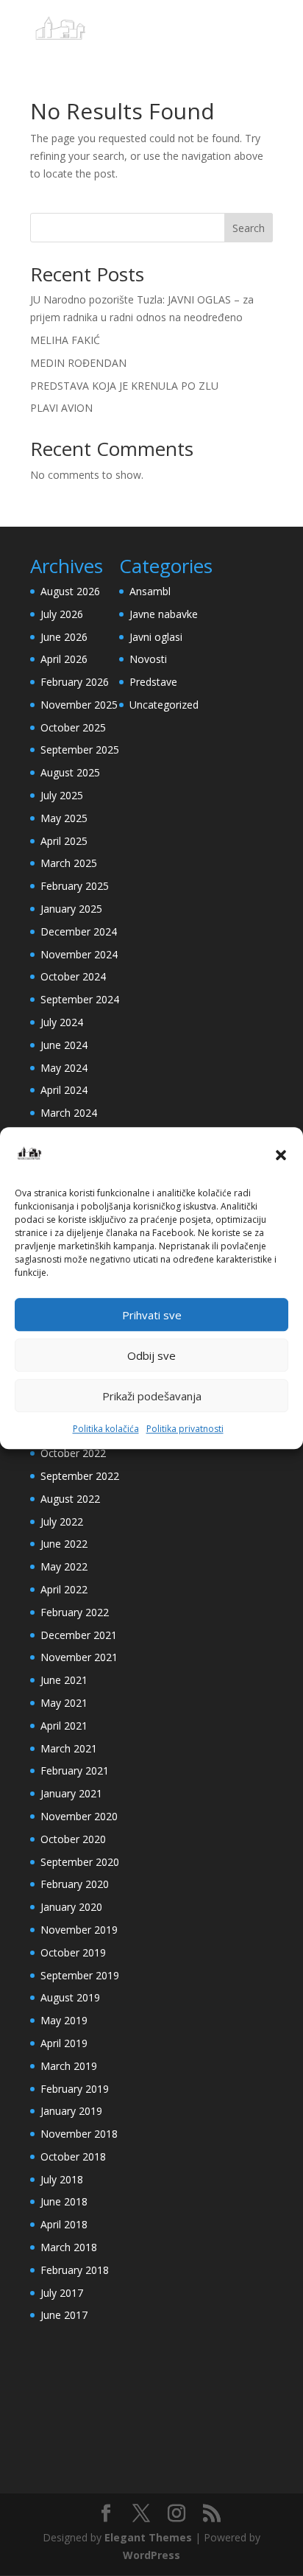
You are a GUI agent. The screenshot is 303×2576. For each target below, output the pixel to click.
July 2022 (62, 1522)
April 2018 (64, 2224)
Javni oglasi (156, 637)
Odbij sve (151, 1355)
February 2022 (75, 1612)
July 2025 (62, 795)
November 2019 (79, 1930)
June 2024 (64, 1045)
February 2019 (75, 2089)
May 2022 (64, 1566)
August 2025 (70, 772)
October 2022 (73, 1453)
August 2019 (70, 1997)
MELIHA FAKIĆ (65, 340)
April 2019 (64, 2043)
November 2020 (79, 1816)
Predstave (153, 682)
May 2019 (64, 2020)
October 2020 (73, 1839)
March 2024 (69, 1113)
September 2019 (80, 1975)
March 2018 (69, 2247)
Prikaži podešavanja (152, 1396)
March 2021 (69, 1748)
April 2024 (64, 1090)
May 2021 (64, 1703)
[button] (281, 1155)
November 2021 (79, 1657)
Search (249, 228)
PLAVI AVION (61, 408)
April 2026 (64, 659)
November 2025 (79, 705)
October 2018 (73, 2156)
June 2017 (64, 2315)
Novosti (148, 659)
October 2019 (73, 1952)
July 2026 (62, 614)
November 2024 (79, 954)
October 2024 (73, 976)
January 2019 (71, 2111)
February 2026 (75, 682)
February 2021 (75, 1770)
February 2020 (75, 1884)
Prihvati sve (152, 1315)
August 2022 (70, 1499)
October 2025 (73, 727)
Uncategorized (164, 705)
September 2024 (80, 999)
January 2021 (71, 1793)
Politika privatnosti (185, 1429)
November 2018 (79, 2134)
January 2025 (71, 909)
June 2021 (64, 1680)
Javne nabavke (164, 614)
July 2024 (62, 1022)
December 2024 (79, 931)
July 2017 (62, 2293)
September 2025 (80, 750)
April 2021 (64, 1726)
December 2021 (79, 1635)
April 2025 (64, 841)
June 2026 (64, 637)
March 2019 (69, 2066)
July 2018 (62, 2179)
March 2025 (69, 863)
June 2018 (64, 2201)
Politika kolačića (106, 1429)
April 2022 (64, 1589)
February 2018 (75, 2270)
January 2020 (71, 1907)
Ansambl (150, 591)
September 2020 (80, 1862)
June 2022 (64, 1544)
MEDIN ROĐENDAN (78, 363)
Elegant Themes (148, 2537)
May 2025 (64, 818)
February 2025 (75, 886)
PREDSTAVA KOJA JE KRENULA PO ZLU (124, 386)
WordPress (151, 2555)
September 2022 (80, 1476)
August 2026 (70, 591)
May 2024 (64, 1068)
